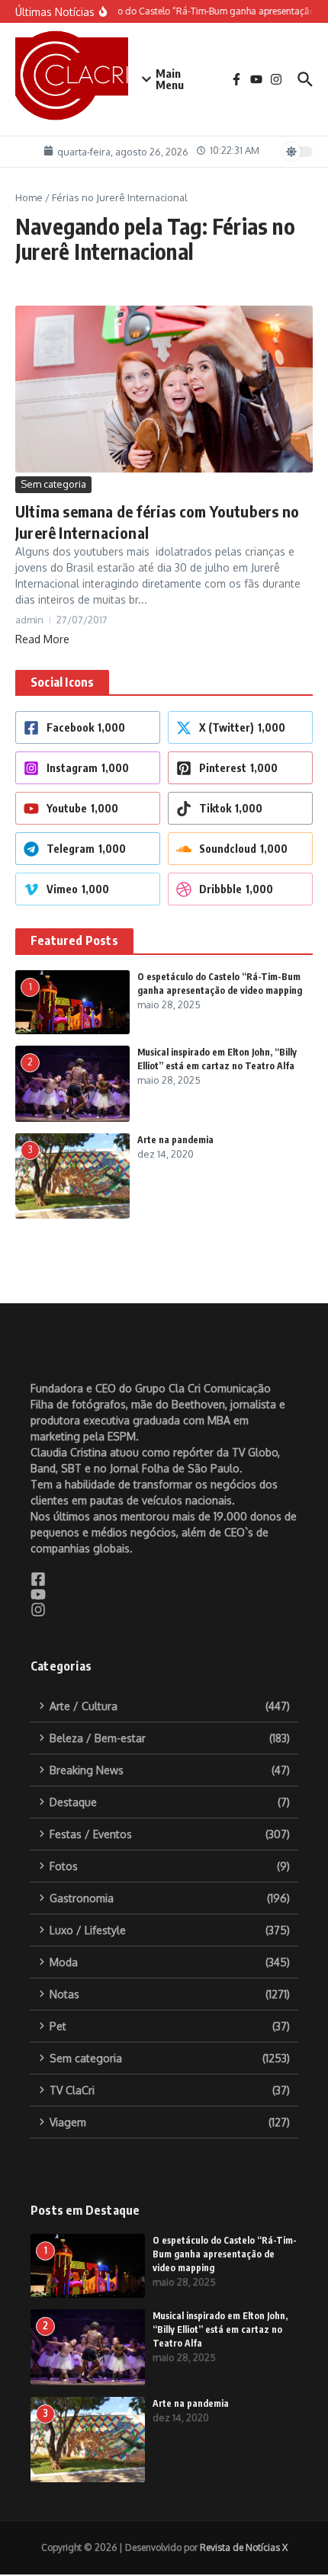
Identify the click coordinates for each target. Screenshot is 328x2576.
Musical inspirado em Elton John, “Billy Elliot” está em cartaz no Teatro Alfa (220, 2329)
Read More (42, 639)
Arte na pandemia (175, 1140)
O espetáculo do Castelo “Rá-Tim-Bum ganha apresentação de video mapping (225, 2254)
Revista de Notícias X (244, 2547)
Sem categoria (53, 484)
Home (29, 197)
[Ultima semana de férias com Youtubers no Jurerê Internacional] (164, 389)
